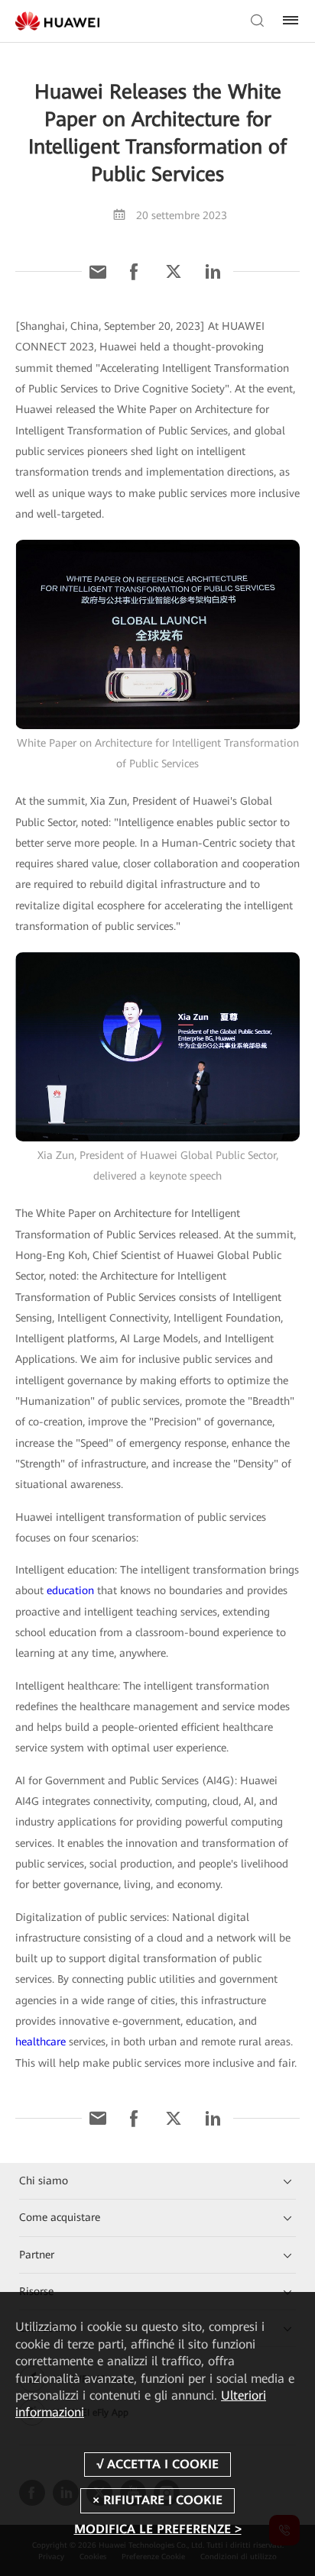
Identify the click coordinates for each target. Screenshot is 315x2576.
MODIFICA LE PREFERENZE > (158, 2529)
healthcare (41, 2042)
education (70, 1590)
